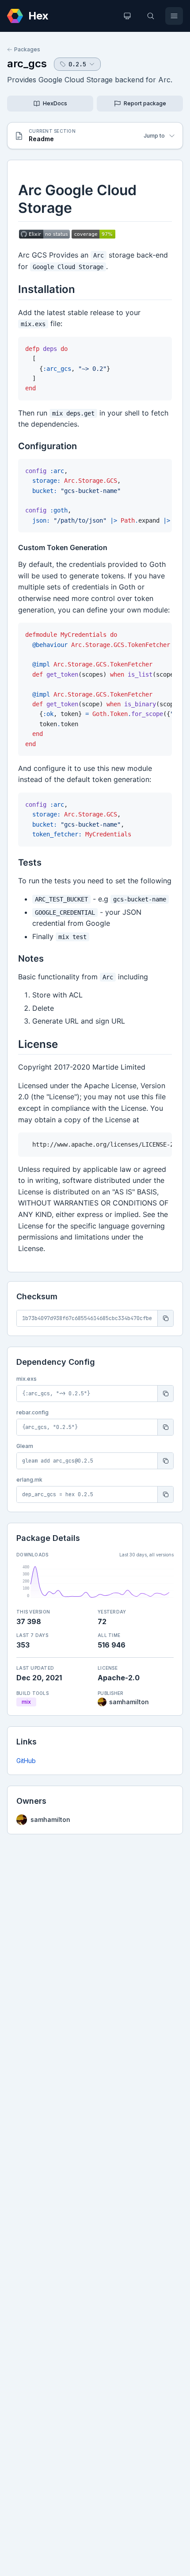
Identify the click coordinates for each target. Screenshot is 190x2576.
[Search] (151, 16)
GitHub (26, 1761)
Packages (27, 49)
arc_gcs (27, 64)
